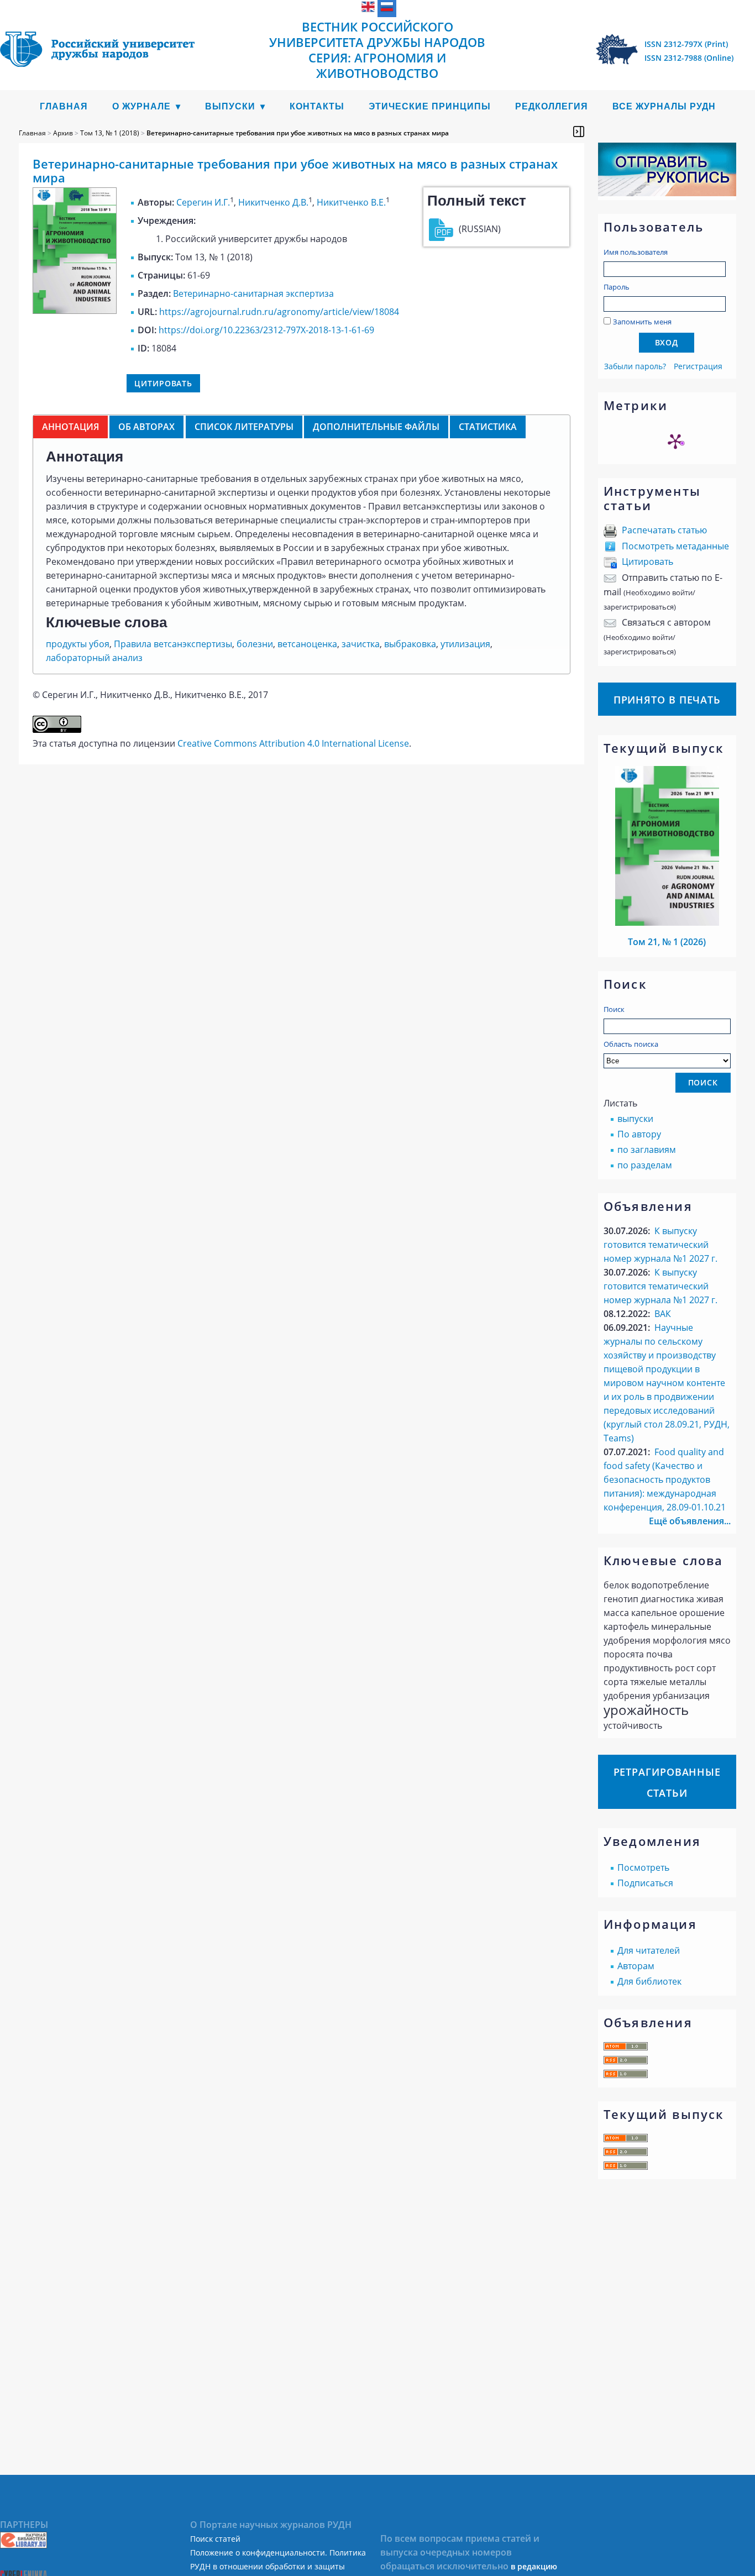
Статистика (488, 427)
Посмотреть (643, 1867)
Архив (63, 133)
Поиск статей (215, 2539)
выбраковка (410, 644)
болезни (255, 644)
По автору (639, 1134)
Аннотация (70, 427)
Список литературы (244, 427)
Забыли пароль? (635, 366)
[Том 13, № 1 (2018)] (75, 311)
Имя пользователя (636, 252)
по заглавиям (647, 1150)
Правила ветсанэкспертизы (173, 644)
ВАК (663, 1314)
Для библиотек (649, 1981)
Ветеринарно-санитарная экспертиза (253, 293)
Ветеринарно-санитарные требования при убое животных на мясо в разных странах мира (298, 133)
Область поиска (631, 1044)
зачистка (361, 644)
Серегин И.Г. (203, 202)
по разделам (645, 1165)
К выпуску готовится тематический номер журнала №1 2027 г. (660, 1245)
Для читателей (649, 1950)
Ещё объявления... (690, 1521)
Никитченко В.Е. (351, 202)
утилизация (465, 644)
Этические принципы (430, 106)
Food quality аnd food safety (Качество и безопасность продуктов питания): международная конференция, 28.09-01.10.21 (665, 1480)
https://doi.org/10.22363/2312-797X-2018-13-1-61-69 (266, 330)
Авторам (636, 1966)
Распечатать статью (664, 530)
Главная (64, 106)
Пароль (617, 287)
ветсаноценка (307, 644)
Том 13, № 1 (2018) (110, 133)
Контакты (317, 106)
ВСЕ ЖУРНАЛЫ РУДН (664, 106)
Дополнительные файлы (376, 427)
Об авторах (146, 427)
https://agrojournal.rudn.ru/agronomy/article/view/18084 (279, 312)
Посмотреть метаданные (675, 546)
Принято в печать (667, 700)
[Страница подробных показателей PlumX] (675, 441)
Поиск (614, 1009)
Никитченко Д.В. (273, 202)
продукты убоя (78, 644)
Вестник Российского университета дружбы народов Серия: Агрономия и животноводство (377, 50)
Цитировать (647, 562)
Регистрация (698, 366)
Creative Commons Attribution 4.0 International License (293, 743)
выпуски (635, 1119)
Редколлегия (552, 106)
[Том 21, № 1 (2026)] (667, 922)
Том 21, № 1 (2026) (667, 942)
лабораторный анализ (94, 658)
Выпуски (230, 106)
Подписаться (645, 1883)
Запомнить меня (642, 322)
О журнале (141, 106)
